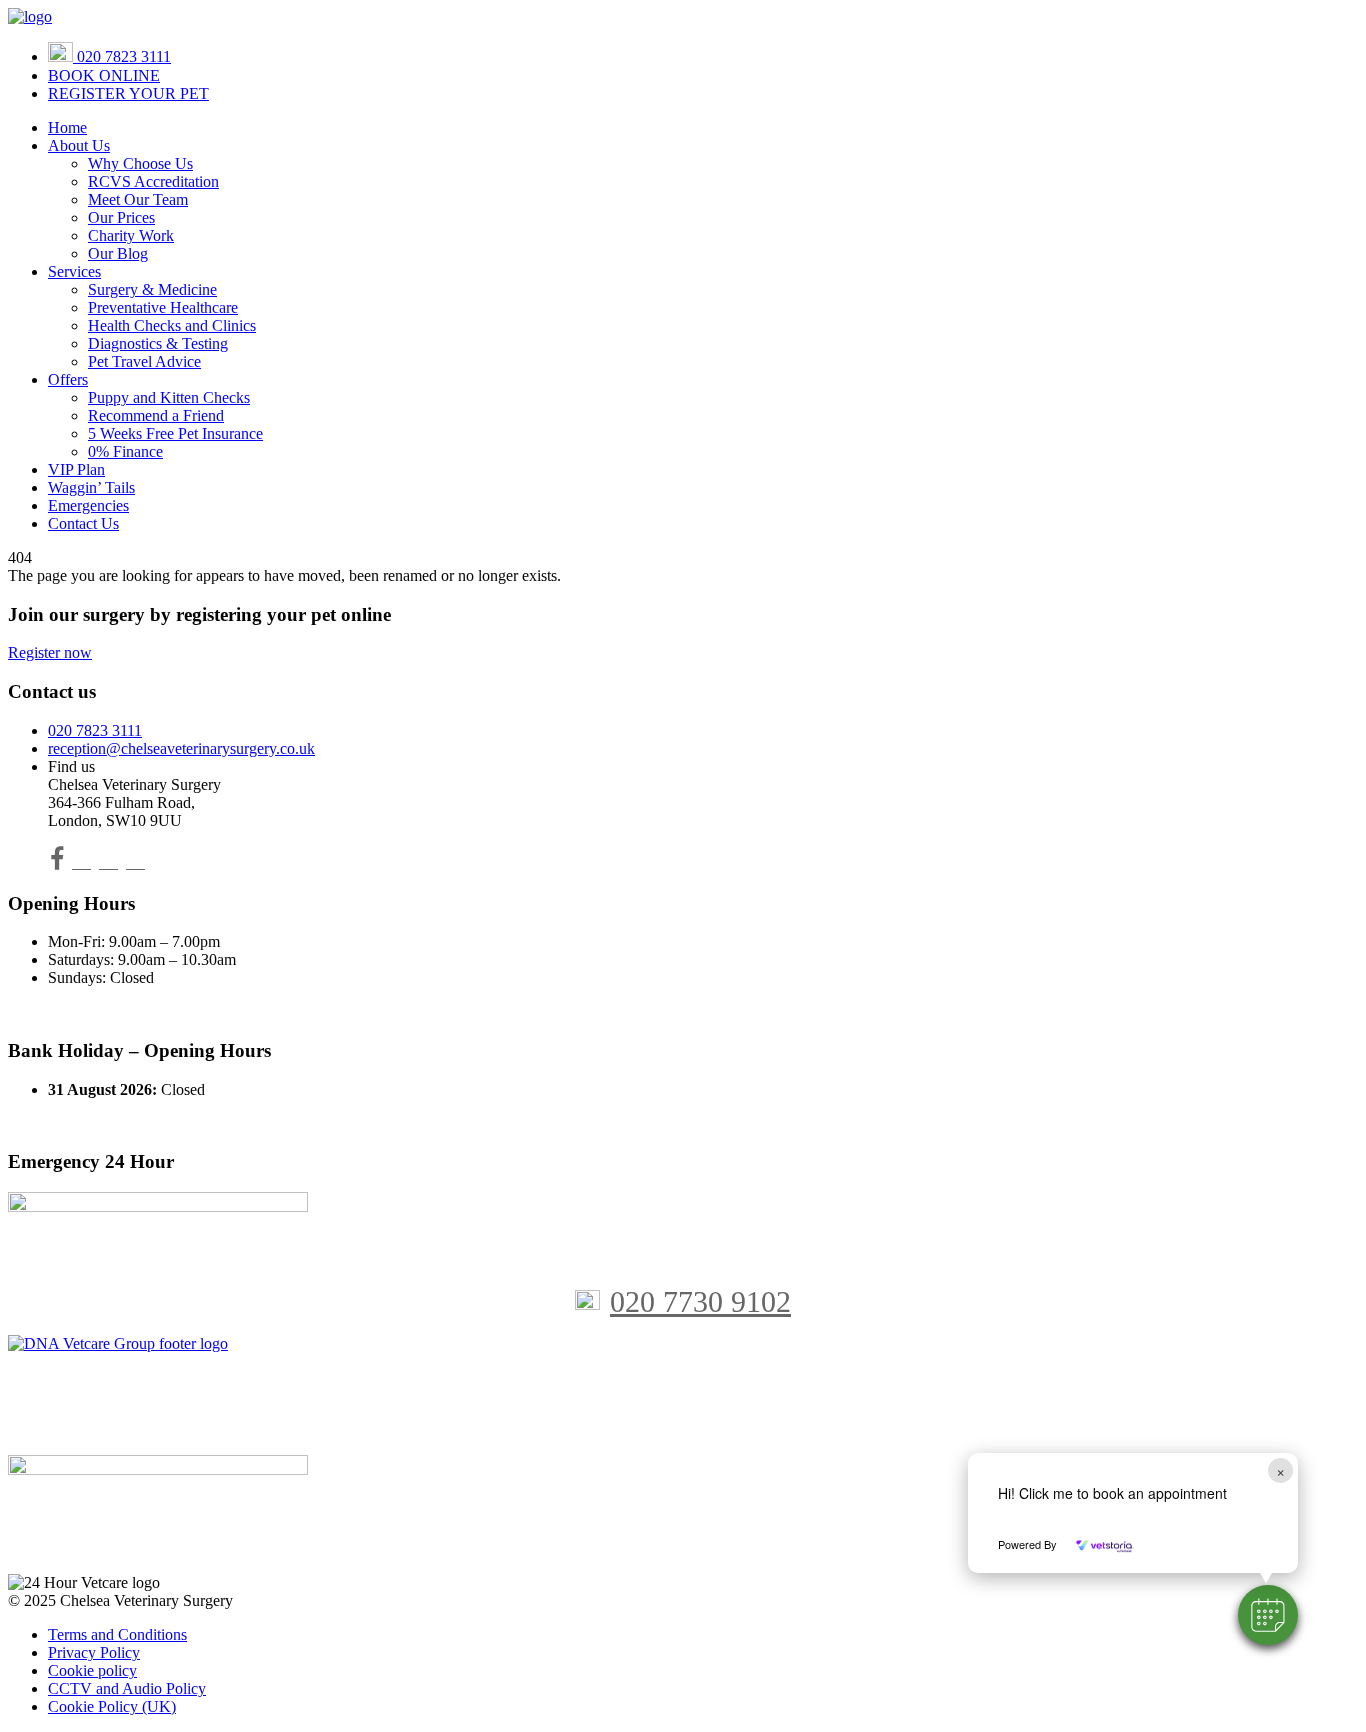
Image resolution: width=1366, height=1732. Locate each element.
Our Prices (121, 217)
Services (74, 271)
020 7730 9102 (700, 1301)
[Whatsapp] (135, 862)
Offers (68, 379)
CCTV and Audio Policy (127, 1688)
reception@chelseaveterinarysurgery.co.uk (181, 748)
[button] (1268, 1615)
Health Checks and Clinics (172, 325)
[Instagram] (108, 862)
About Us (79, 145)
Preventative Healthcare (163, 307)
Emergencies (88, 505)
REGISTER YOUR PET (128, 93)
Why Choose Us (140, 163)
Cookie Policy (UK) (112, 1706)
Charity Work (131, 235)
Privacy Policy (94, 1652)
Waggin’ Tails (91, 487)
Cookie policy (92, 1670)
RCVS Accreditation (153, 181)
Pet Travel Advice (144, 361)
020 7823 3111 (122, 56)
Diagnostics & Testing (158, 343)
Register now (50, 652)
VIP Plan (76, 469)
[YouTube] (81, 862)
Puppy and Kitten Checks (169, 397)
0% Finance (125, 451)
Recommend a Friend (156, 415)
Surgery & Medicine (152, 289)
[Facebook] (57, 862)
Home (67, 127)
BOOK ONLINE (104, 75)
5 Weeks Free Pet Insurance (175, 433)
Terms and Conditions (117, 1634)
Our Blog (118, 253)
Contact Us (83, 523)
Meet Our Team (138, 199)
